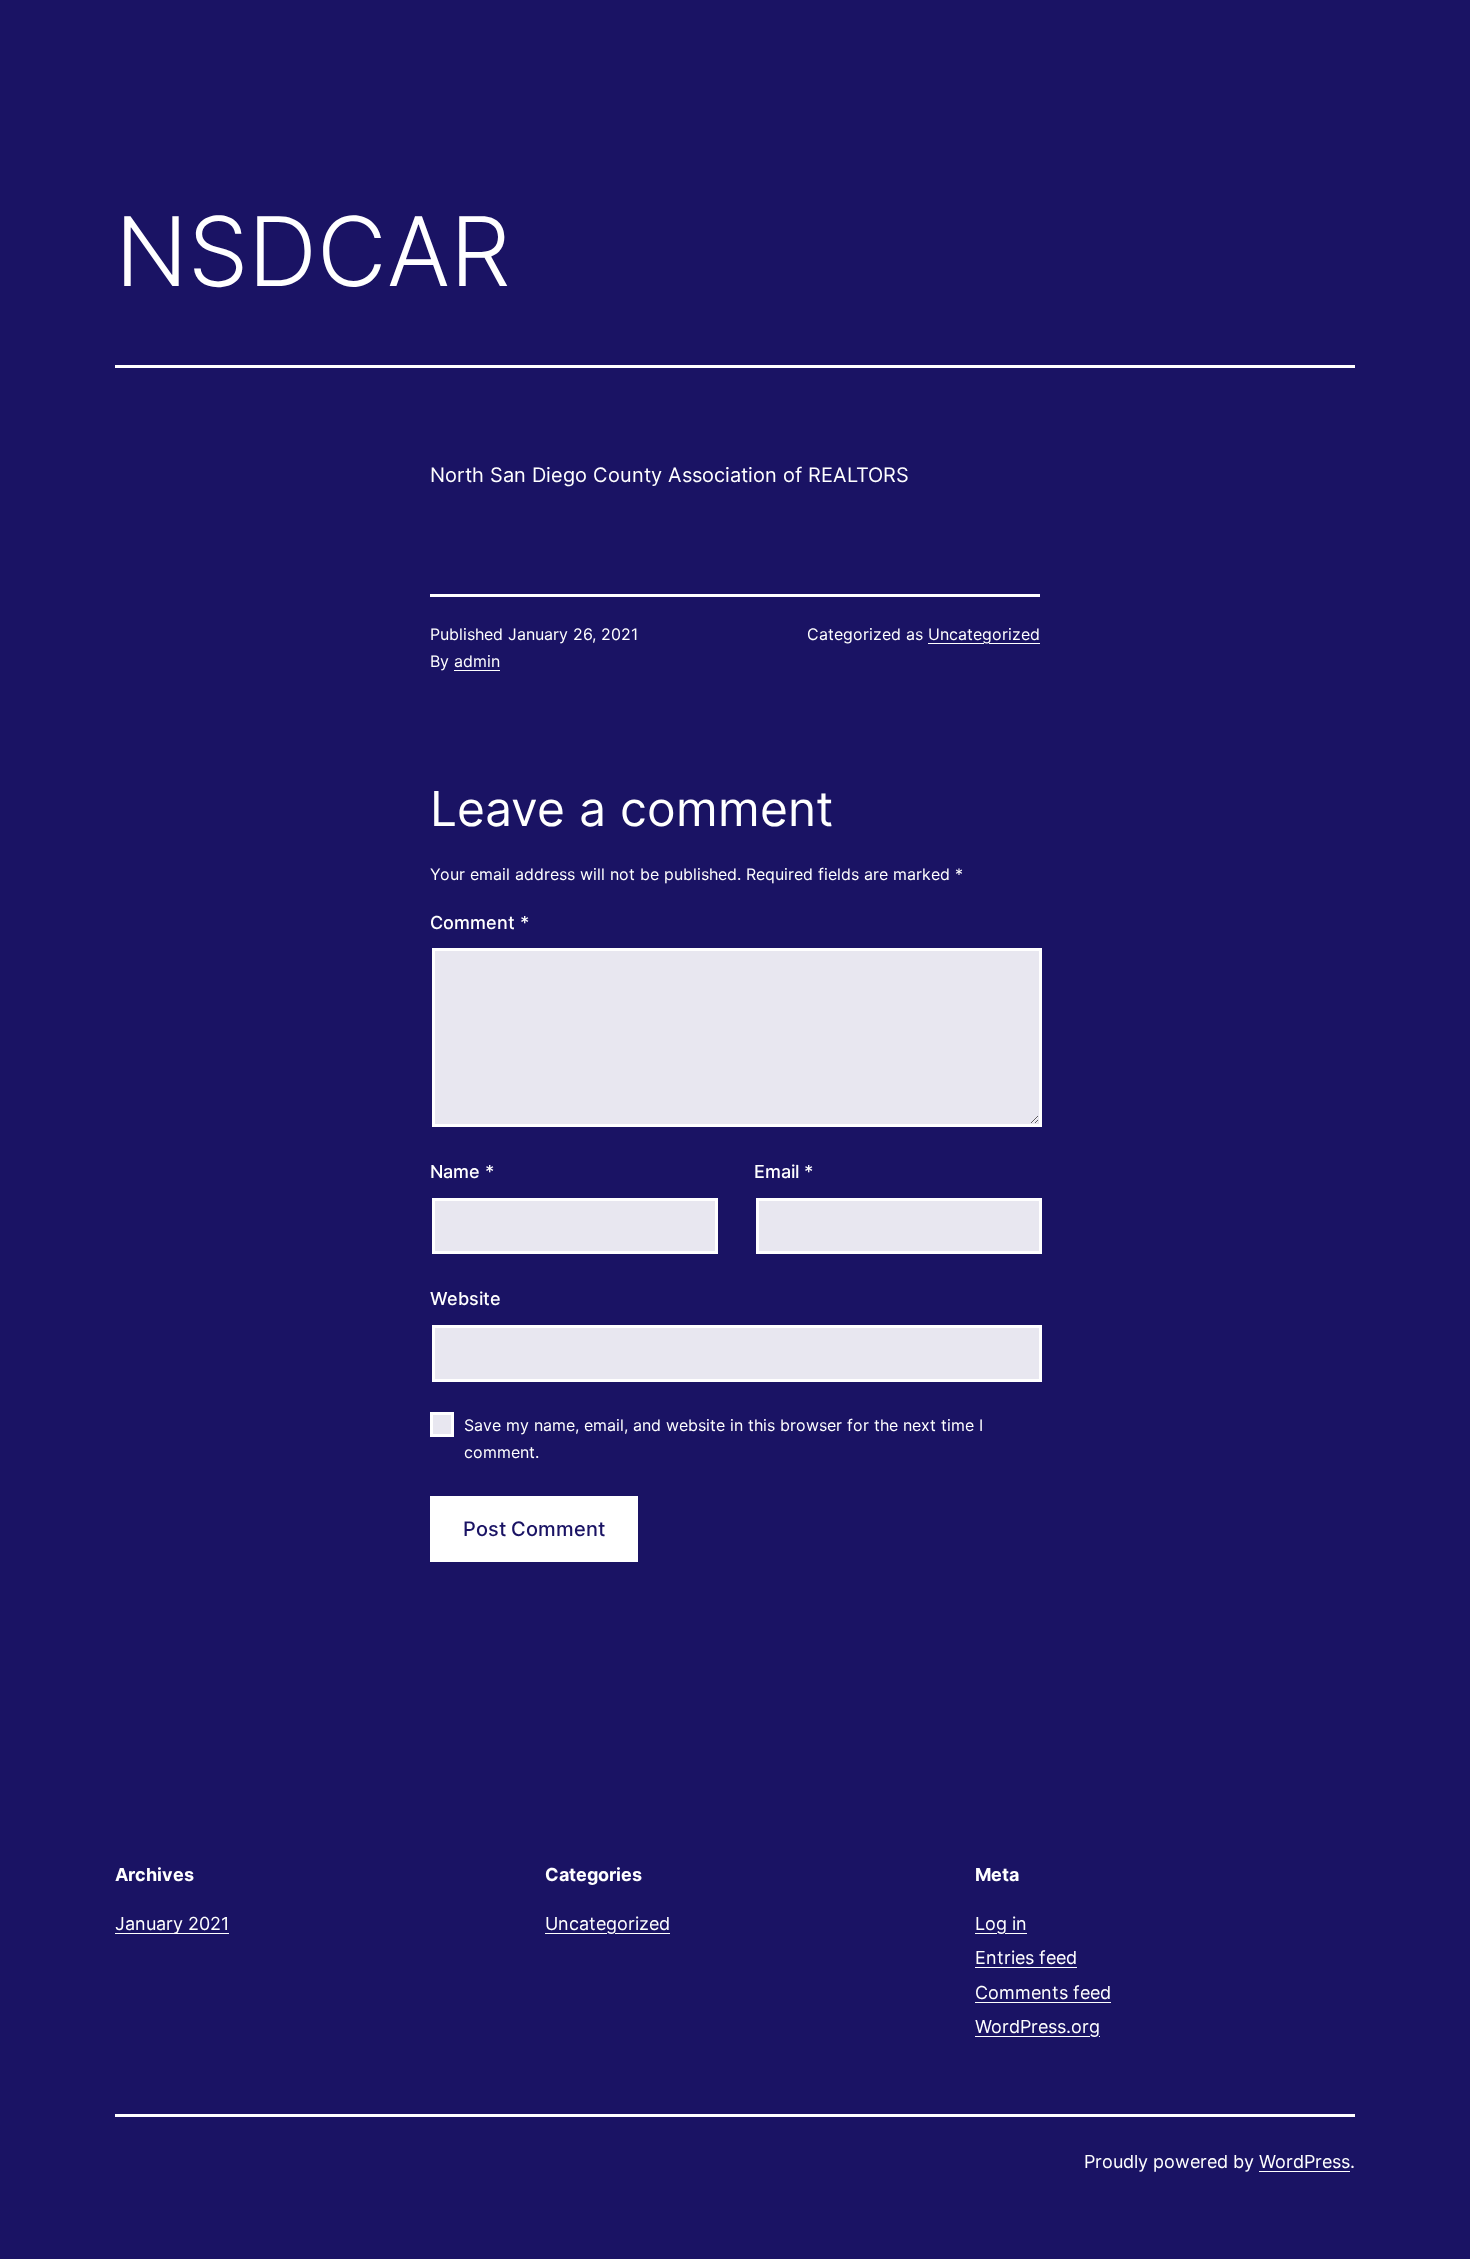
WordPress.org (1037, 2026)
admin (477, 661)
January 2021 (172, 1923)
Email (783, 1171)
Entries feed (1026, 1957)
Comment (479, 922)
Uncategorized (984, 634)
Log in (1001, 1923)
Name (462, 1171)
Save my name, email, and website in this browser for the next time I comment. (723, 1438)
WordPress (1304, 2161)
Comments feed (1043, 1992)
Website (465, 1298)
